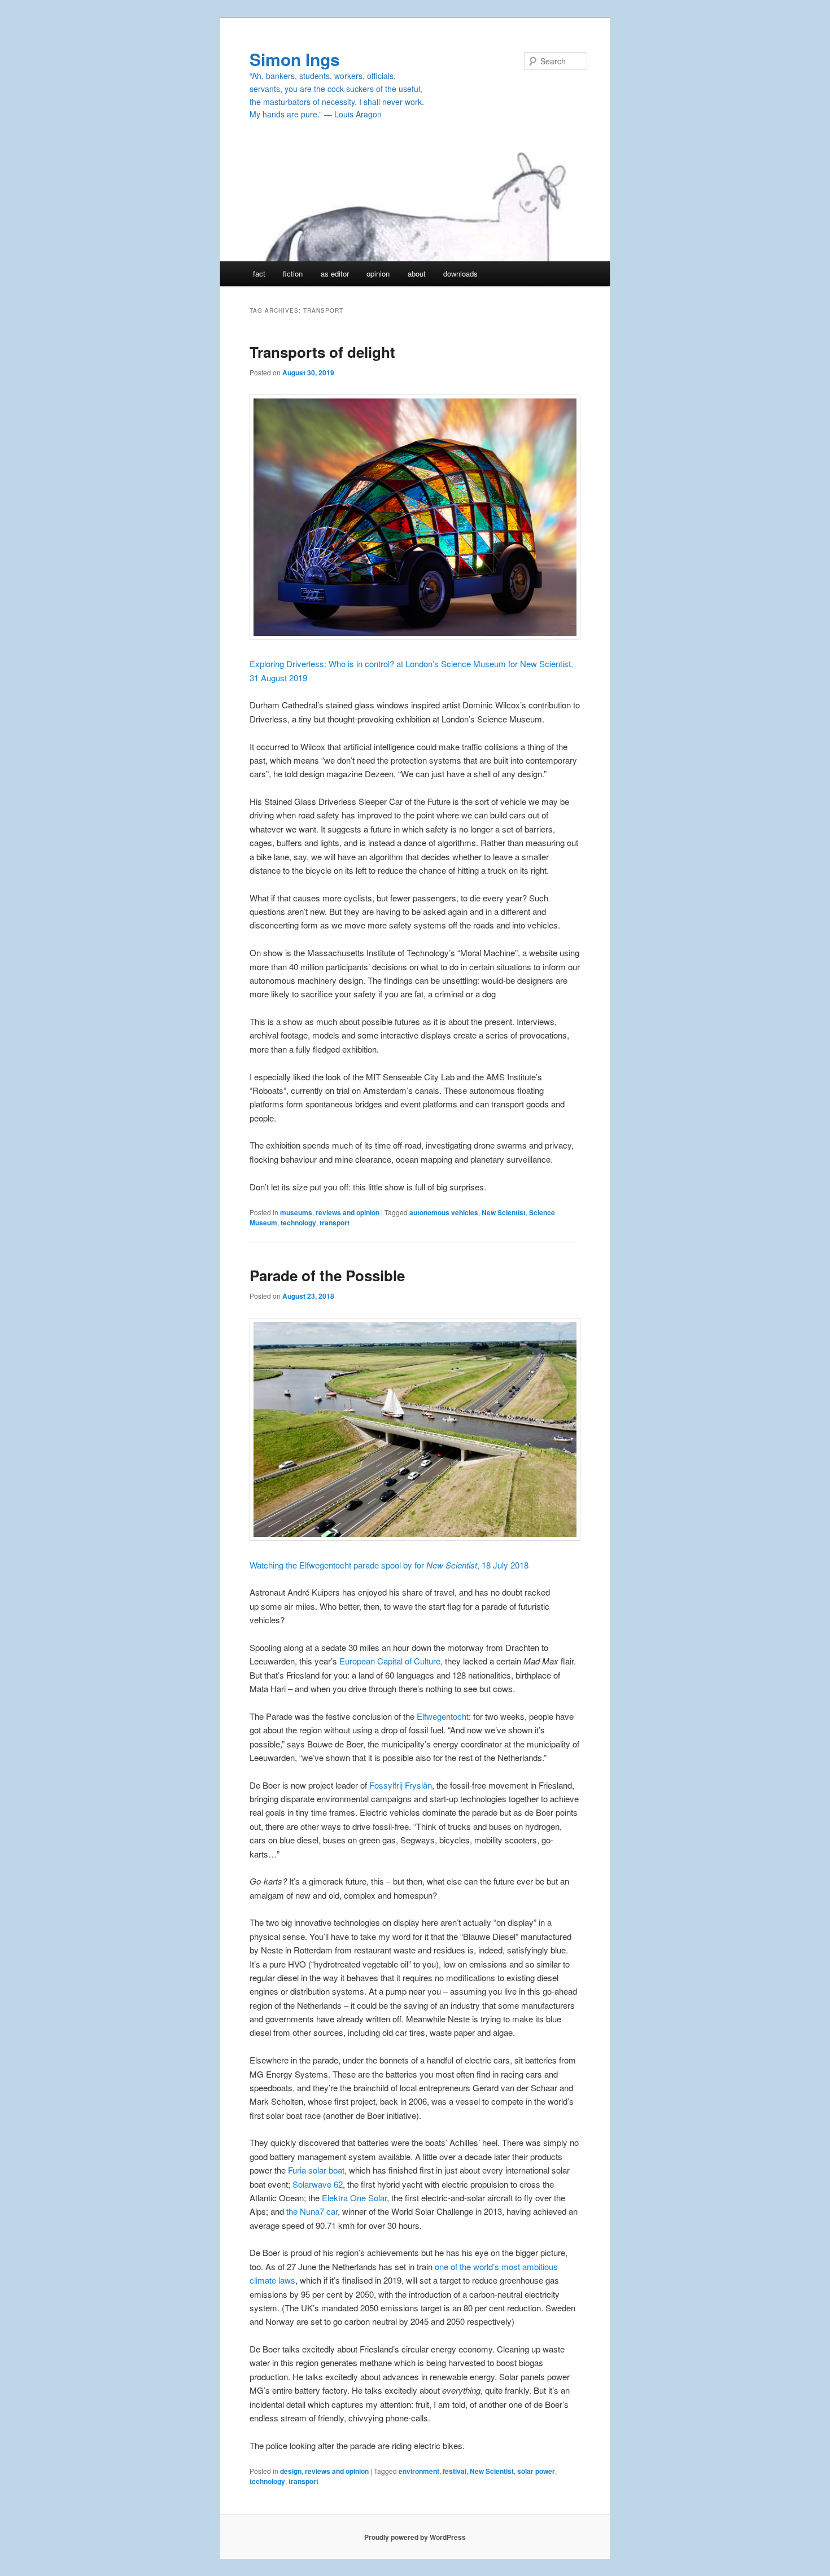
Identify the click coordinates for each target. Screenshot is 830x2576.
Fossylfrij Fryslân (401, 1785)
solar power (536, 2471)
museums (296, 1212)
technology (298, 1223)
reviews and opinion (348, 1212)
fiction (293, 273)
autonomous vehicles (444, 1212)
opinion (378, 273)
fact (259, 273)
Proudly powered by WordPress (415, 2537)
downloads (460, 273)
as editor (335, 273)
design (291, 2471)
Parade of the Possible (327, 1275)
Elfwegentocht (443, 1716)
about (417, 273)
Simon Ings (295, 59)
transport (335, 1223)
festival (455, 2471)
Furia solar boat (316, 2170)
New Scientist (504, 1212)
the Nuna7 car (312, 2211)
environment (419, 2471)
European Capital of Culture (389, 1661)
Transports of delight (322, 352)
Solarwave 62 (318, 2184)
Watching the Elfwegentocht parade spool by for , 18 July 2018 (389, 1565)
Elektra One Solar (354, 2198)
